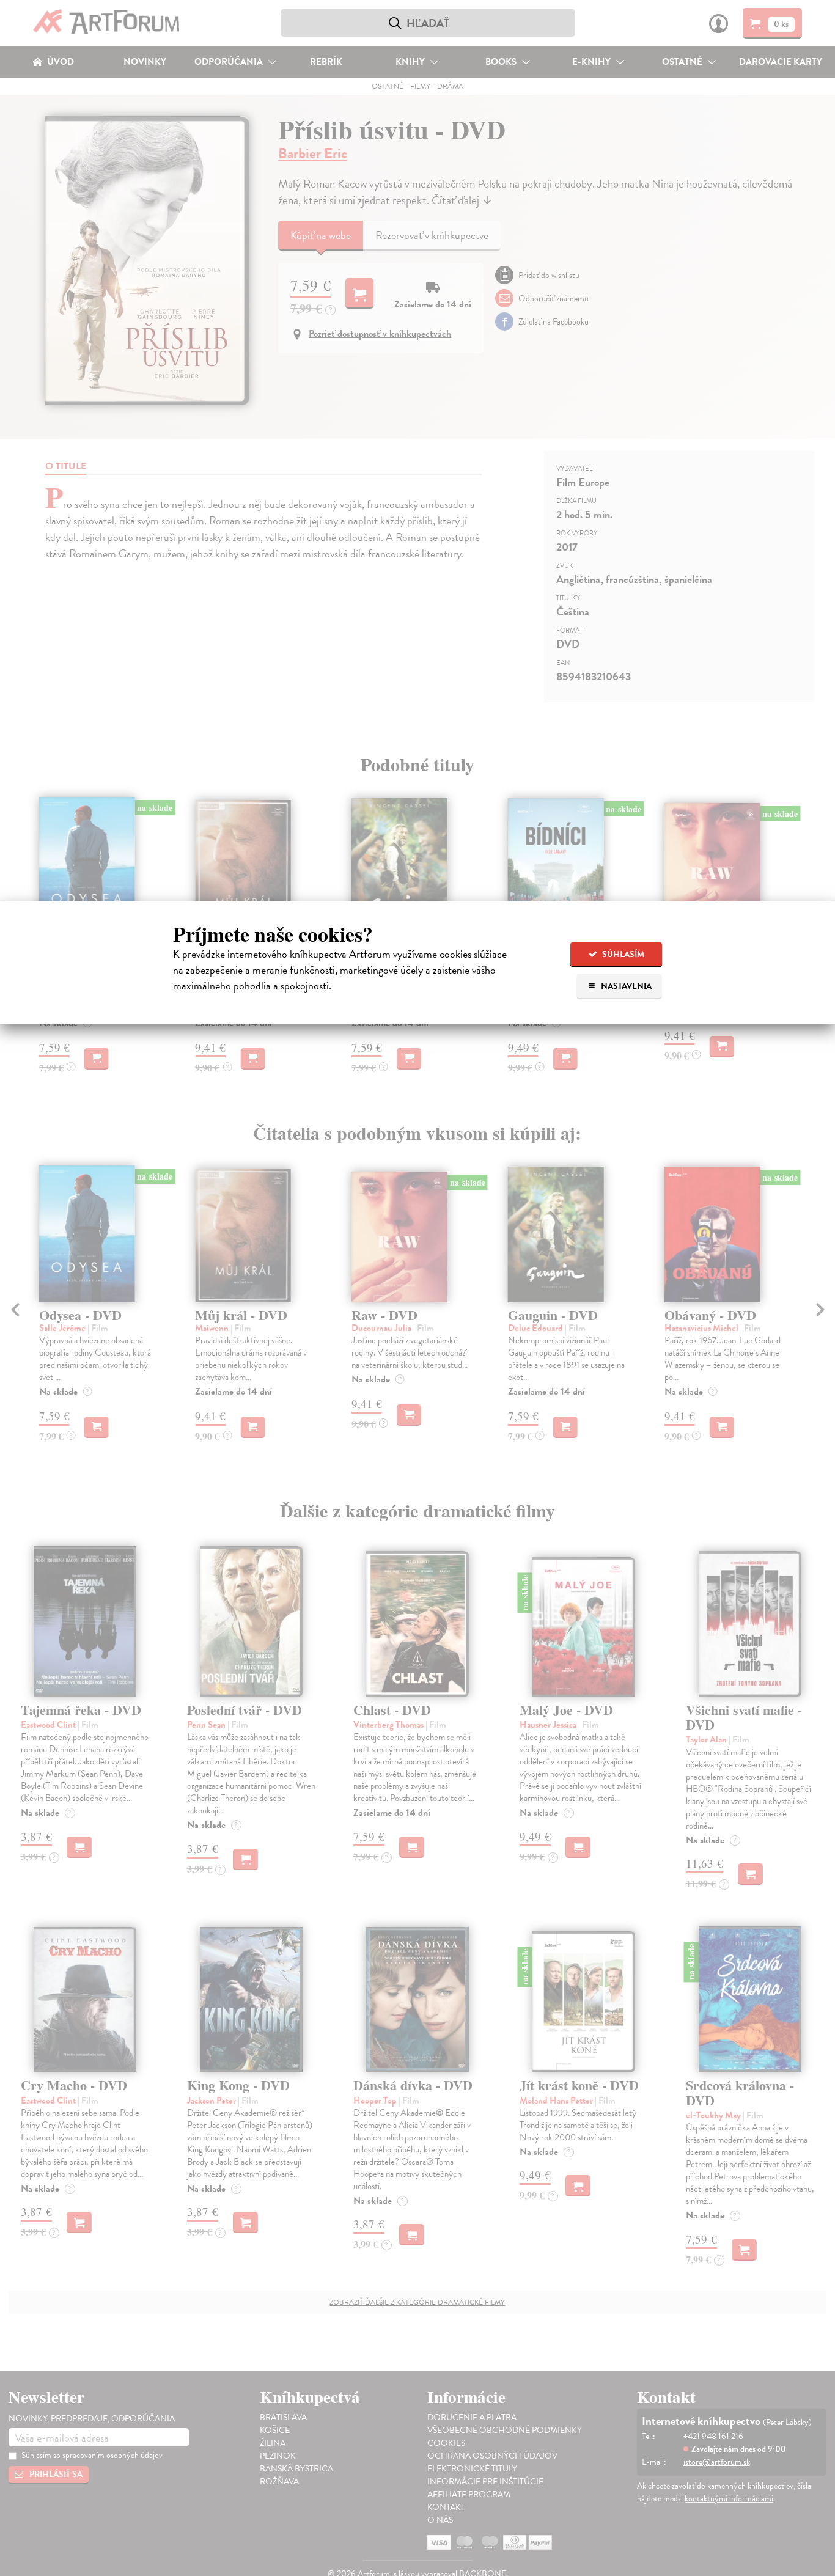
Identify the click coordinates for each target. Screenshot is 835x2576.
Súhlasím (622, 954)
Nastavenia (625, 986)
